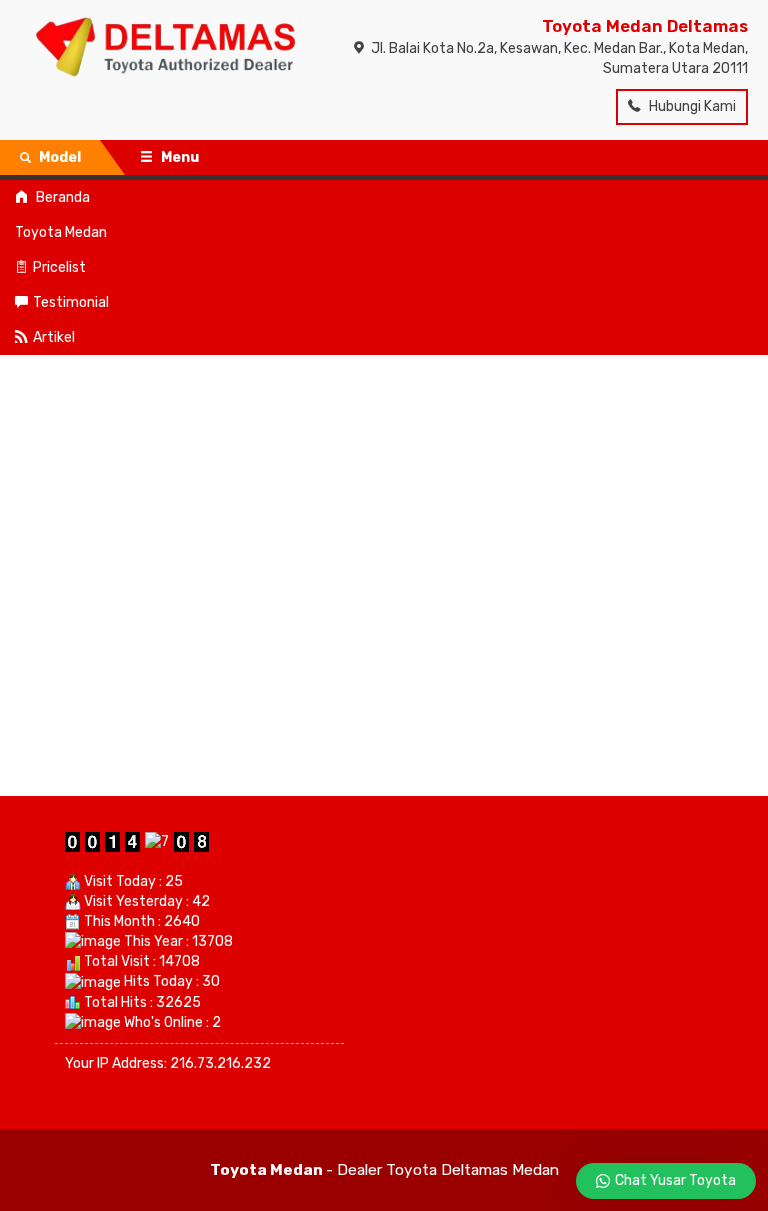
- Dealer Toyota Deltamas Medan (384, 1170)
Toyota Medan (61, 232)
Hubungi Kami (691, 106)
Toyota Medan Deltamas (645, 26)
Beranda (61, 197)
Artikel (54, 337)
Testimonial (71, 302)
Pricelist (59, 267)
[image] (165, 44)
